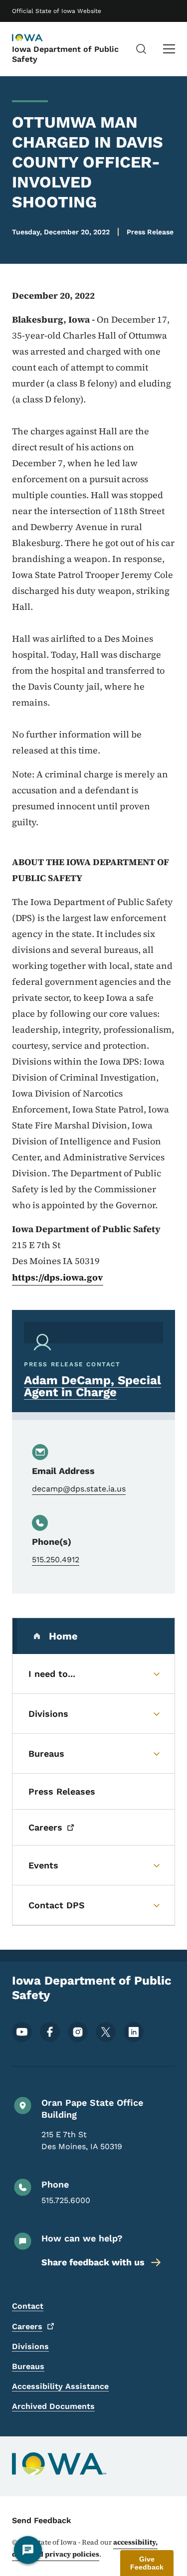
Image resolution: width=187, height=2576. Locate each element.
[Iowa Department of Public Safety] (37, 38)
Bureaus (28, 2366)
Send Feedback (42, 2520)
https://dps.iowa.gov (58, 1277)
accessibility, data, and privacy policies (85, 2548)
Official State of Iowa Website (57, 11)
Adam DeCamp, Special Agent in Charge (93, 1386)
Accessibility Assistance (60, 2386)
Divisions (30, 2346)
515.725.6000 (66, 2200)
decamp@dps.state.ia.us (79, 1489)
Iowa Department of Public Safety (65, 54)
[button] (147, 2563)
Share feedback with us (93, 2262)
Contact (28, 2306)
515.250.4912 (56, 1560)
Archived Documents (53, 2406)
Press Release (150, 232)
